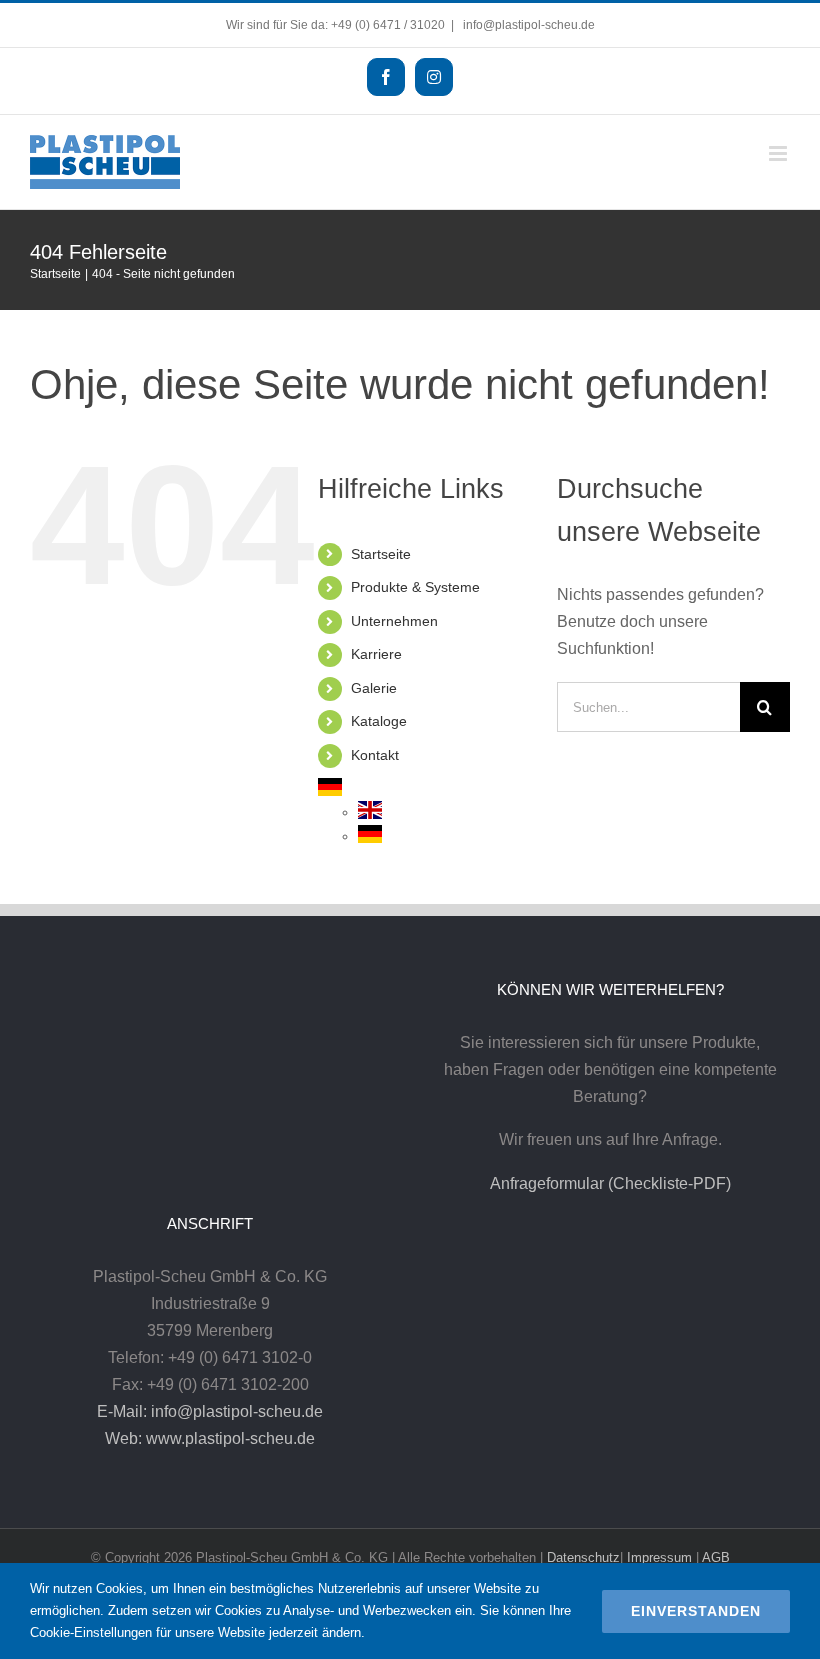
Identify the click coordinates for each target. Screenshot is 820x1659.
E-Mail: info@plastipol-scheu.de (210, 1411)
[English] (370, 812)
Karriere (376, 654)
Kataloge (379, 721)
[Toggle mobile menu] (779, 153)
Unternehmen (394, 621)
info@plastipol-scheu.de (527, 25)
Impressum (659, 1557)
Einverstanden (696, 1611)
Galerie (374, 688)
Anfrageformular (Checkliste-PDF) (610, 1183)
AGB (716, 1557)
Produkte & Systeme (415, 587)
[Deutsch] (330, 789)
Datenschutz (583, 1557)
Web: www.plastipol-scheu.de (210, 1438)
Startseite (381, 554)
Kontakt (375, 755)
